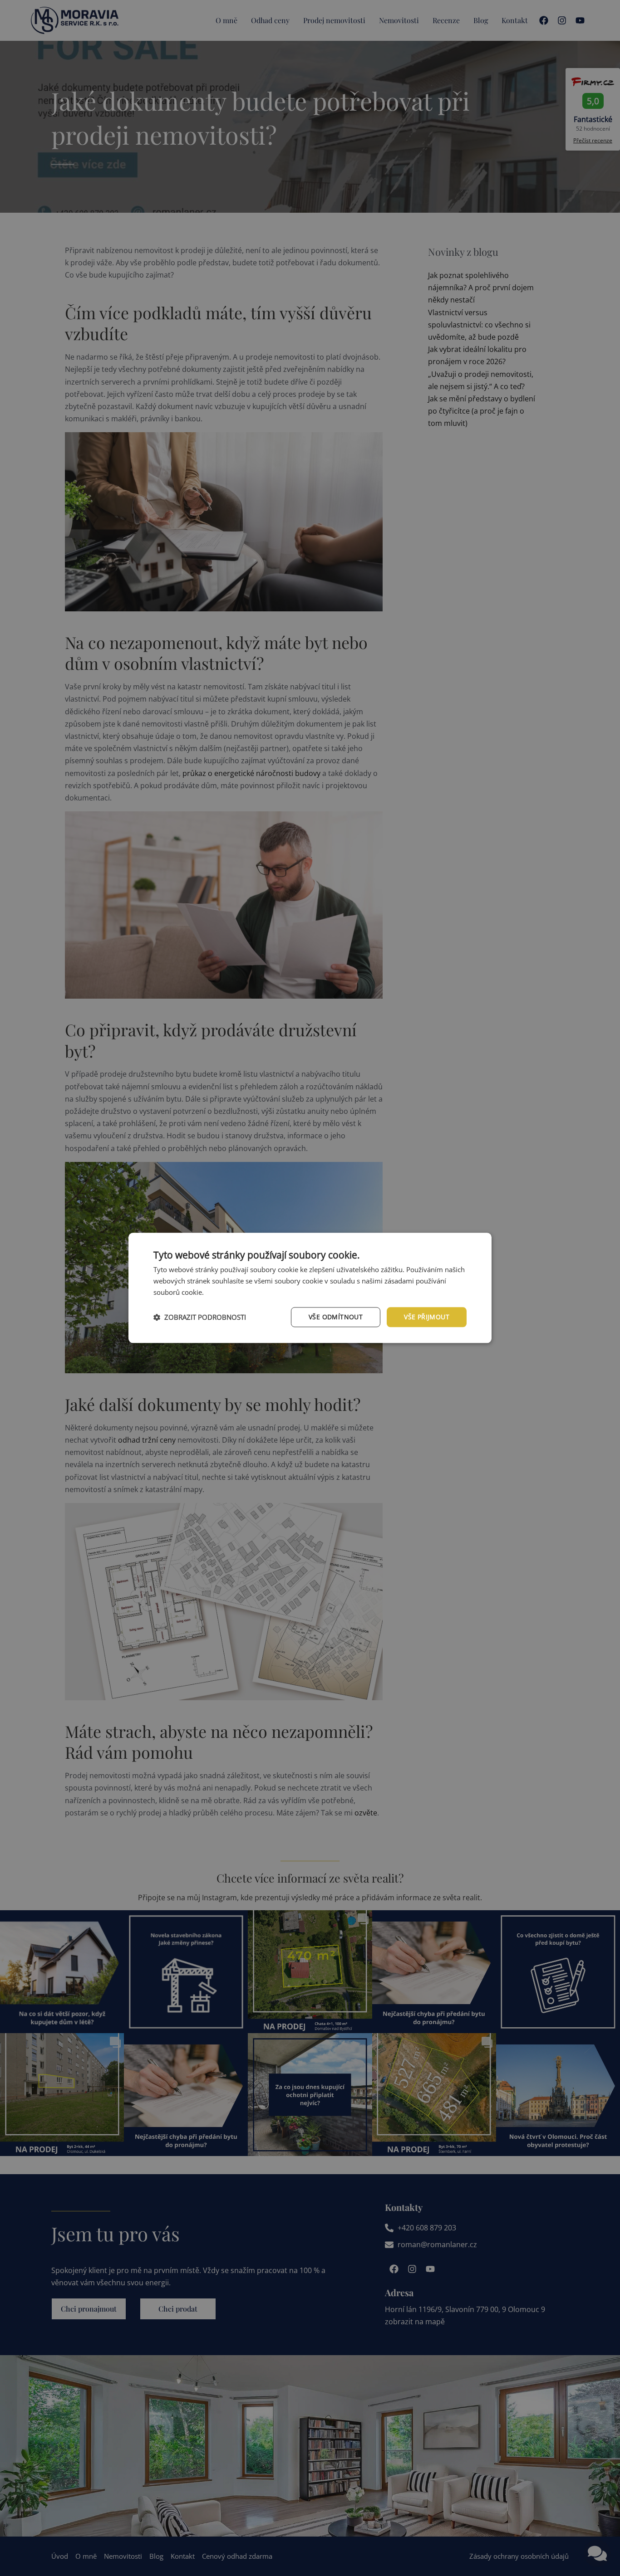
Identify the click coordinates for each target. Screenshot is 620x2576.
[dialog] (310, 1288)
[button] (200, 1317)
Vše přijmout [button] (427, 1317)
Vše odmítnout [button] (336, 1317)
